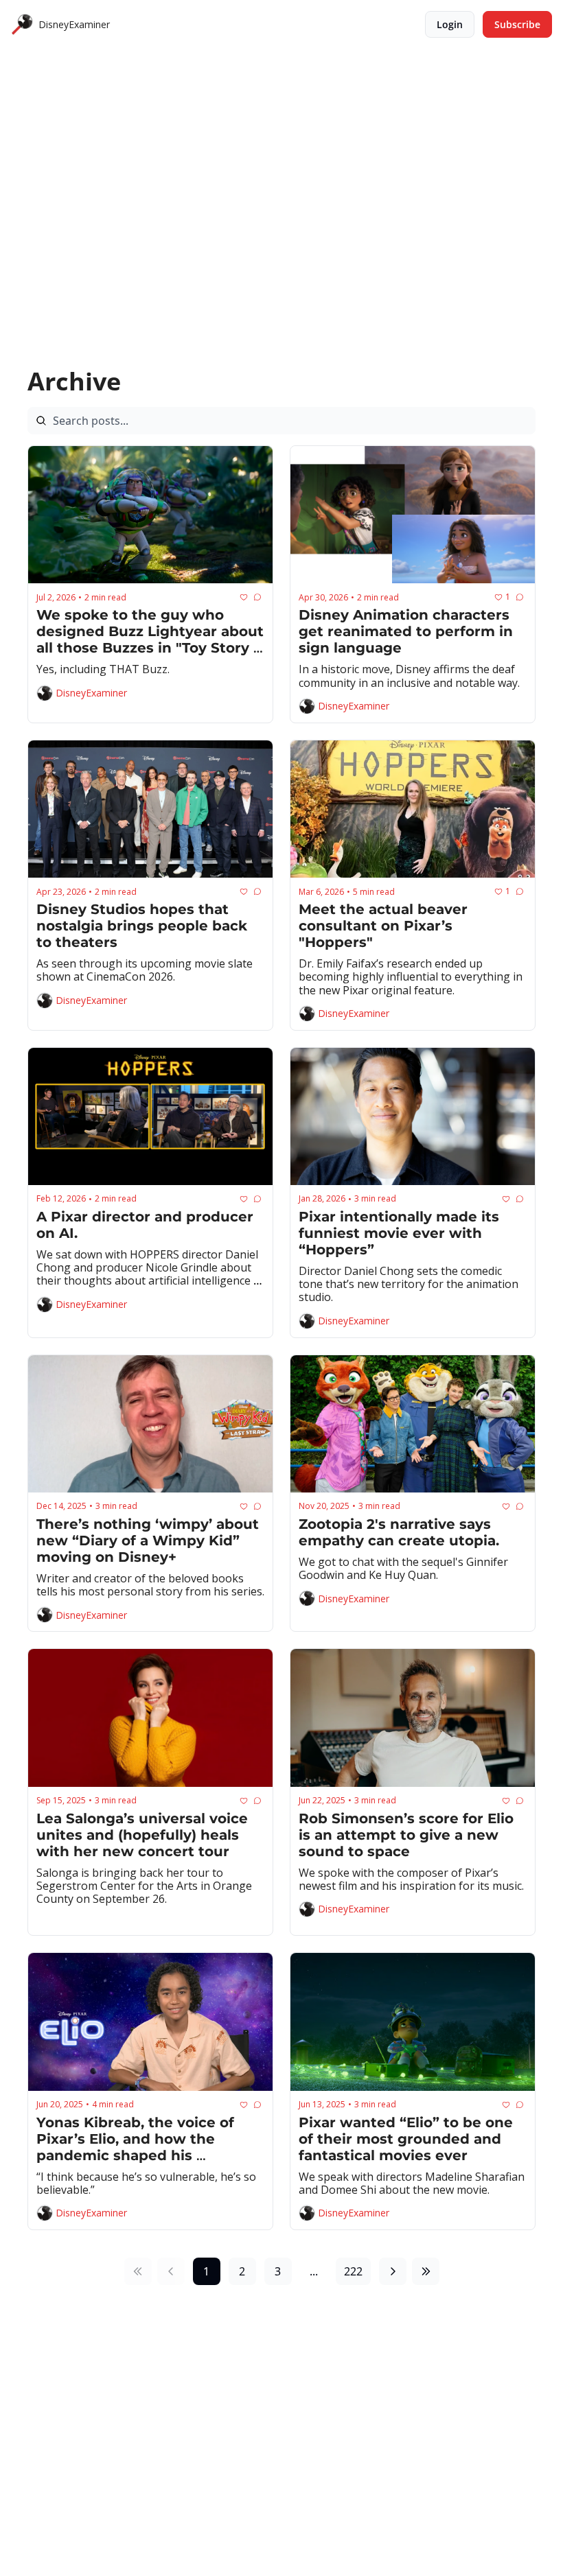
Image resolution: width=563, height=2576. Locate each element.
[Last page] (426, 2271)
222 (353, 2271)
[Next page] (393, 2271)
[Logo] (22, 25)
